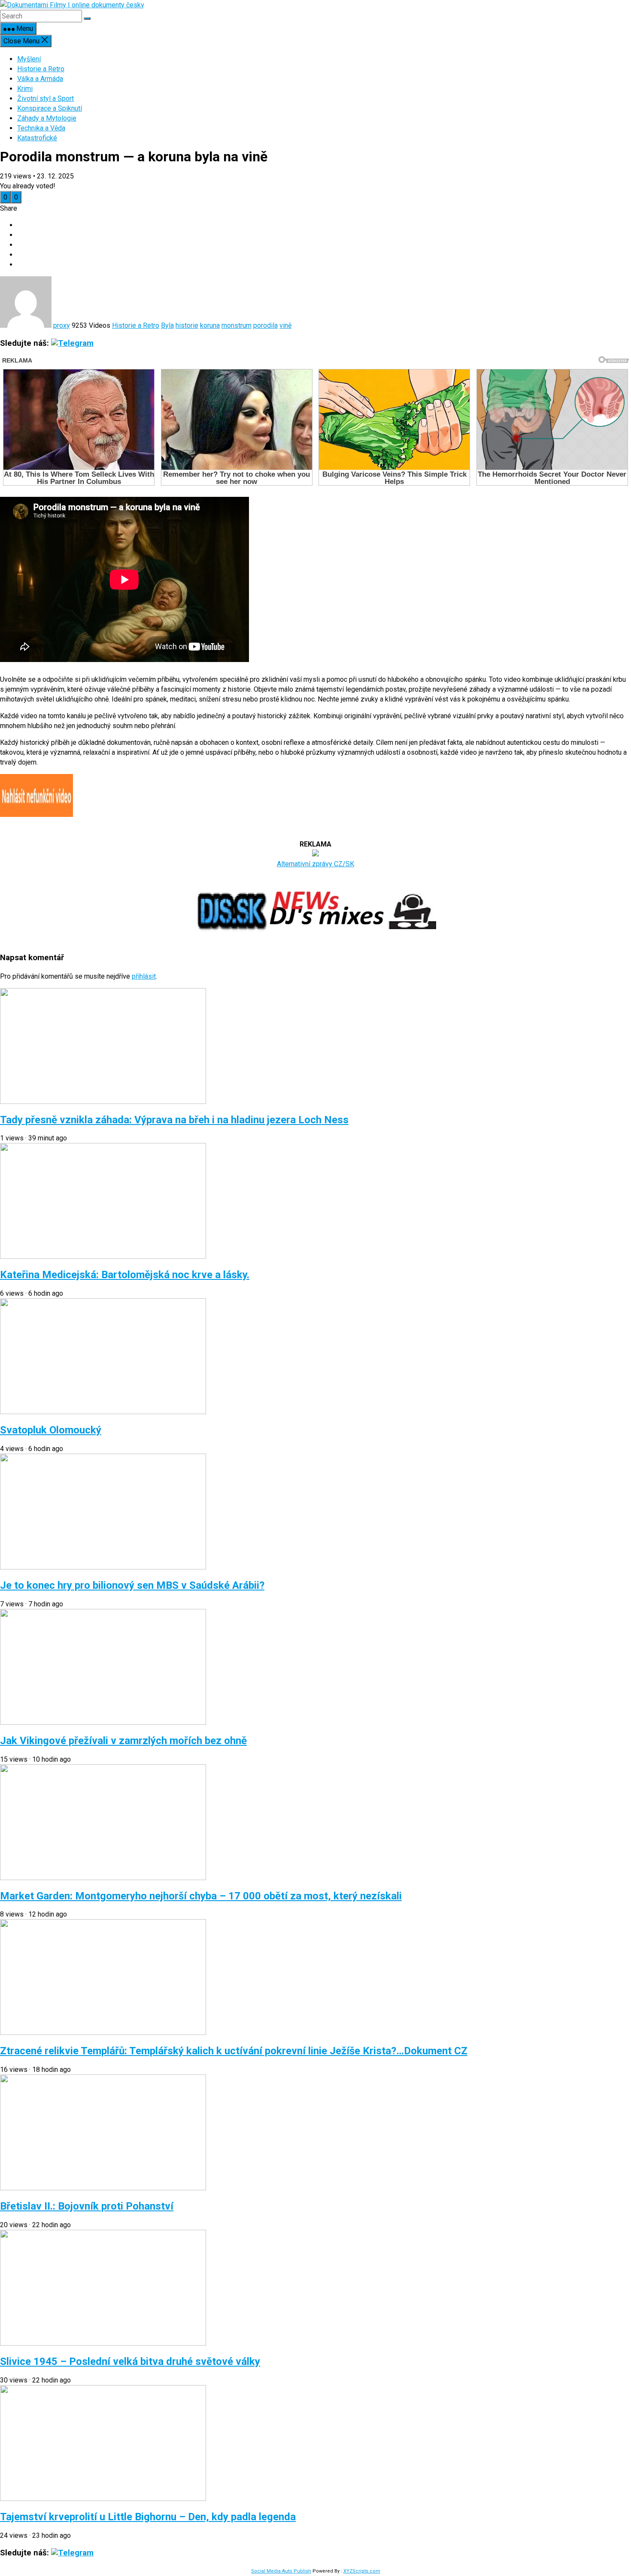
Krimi (25, 89)
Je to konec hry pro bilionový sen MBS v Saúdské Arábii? (132, 1585)
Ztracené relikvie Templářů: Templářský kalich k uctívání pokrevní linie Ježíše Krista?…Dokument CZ (234, 2051)
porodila (265, 325)
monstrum (237, 325)
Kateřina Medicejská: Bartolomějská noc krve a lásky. (125, 1275)
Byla (167, 325)
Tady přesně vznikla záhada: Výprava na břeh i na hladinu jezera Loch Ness (174, 1120)
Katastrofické (37, 138)
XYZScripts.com (362, 2571)
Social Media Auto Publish (281, 2571)
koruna (210, 325)
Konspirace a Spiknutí (50, 108)
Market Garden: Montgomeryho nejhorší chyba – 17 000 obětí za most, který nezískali (201, 1896)
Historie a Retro (41, 69)
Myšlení (29, 59)
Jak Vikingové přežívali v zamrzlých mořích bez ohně (123, 1741)
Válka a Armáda (40, 79)
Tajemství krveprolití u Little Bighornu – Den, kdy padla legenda (148, 2517)
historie (187, 325)
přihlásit (144, 976)
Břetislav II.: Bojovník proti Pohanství (87, 2206)
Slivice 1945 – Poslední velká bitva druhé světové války (130, 2361)
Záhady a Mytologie (47, 118)
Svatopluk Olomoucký (51, 1430)
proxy (62, 325)
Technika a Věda (41, 128)
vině (285, 325)
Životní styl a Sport (46, 98)
